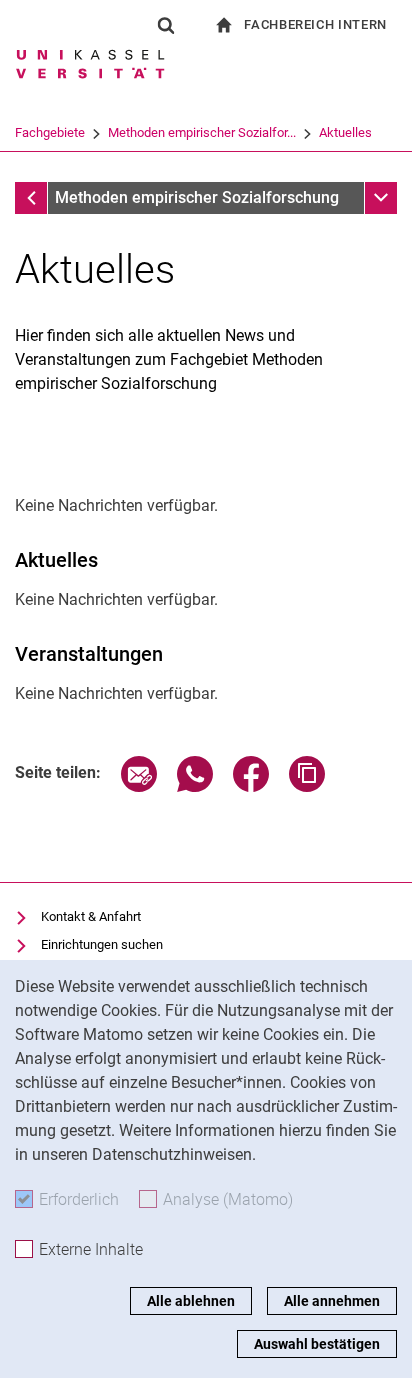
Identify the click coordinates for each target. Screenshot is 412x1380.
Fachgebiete (50, 132)
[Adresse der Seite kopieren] (307, 786)
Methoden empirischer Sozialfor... (202, 132)
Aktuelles (345, 132)
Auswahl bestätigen (317, 1344)
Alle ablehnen (191, 1301)
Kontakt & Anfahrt (91, 916)
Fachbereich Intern (315, 24)
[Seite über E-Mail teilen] (139, 786)
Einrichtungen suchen (102, 944)
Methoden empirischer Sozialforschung (197, 197)
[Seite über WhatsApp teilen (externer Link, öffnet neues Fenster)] (195, 786)
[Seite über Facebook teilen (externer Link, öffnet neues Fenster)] (251, 786)
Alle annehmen (332, 1301)
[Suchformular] (166, 25)
